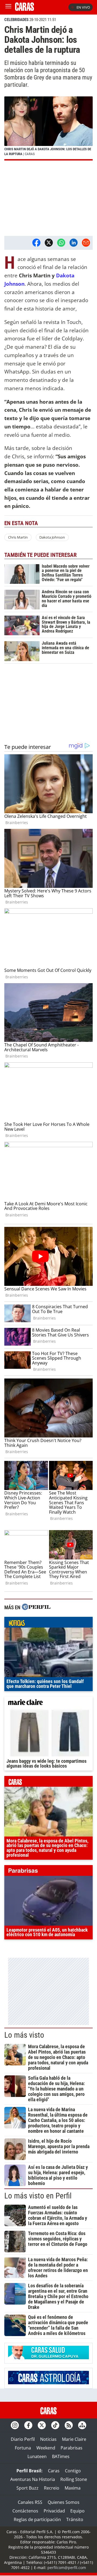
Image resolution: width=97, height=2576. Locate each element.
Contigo (73, 2471)
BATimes (61, 2456)
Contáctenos (25, 2511)
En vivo (83, 7)
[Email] (86, 243)
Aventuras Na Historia (33, 2479)
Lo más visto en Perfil (38, 2196)
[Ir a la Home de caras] (25, 9)
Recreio (52, 2488)
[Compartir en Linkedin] (74, 243)
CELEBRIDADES (16, 20)
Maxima (73, 2488)
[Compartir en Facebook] (36, 243)
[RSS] (69, 2425)
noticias (48, 1624)
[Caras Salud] (48, 2358)
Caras (54, 2471)
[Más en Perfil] (36, 1608)
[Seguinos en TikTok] (55, 2425)
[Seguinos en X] (42, 2425)
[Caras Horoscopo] (48, 2383)
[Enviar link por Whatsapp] (61, 243)
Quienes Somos (64, 2502)
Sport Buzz (27, 2488)
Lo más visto (24, 2035)
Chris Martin (18, 537)
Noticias (48, 2439)
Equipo (77, 2511)
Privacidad (54, 2511)
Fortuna (23, 2448)
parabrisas (48, 1872)
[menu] (8, 7)
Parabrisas (72, 2448)
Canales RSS (30, 2502)
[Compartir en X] (49, 243)
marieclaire (48, 1703)
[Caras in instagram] (15, 2425)
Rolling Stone (74, 2479)
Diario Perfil (23, 2439)
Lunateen (37, 2456)
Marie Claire (74, 2439)
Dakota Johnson (52, 537)
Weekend (46, 2448)
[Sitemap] (82, 2425)
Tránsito (75, 2519)
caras (48, 1783)
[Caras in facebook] (28, 2425)
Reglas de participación (37, 2519)
